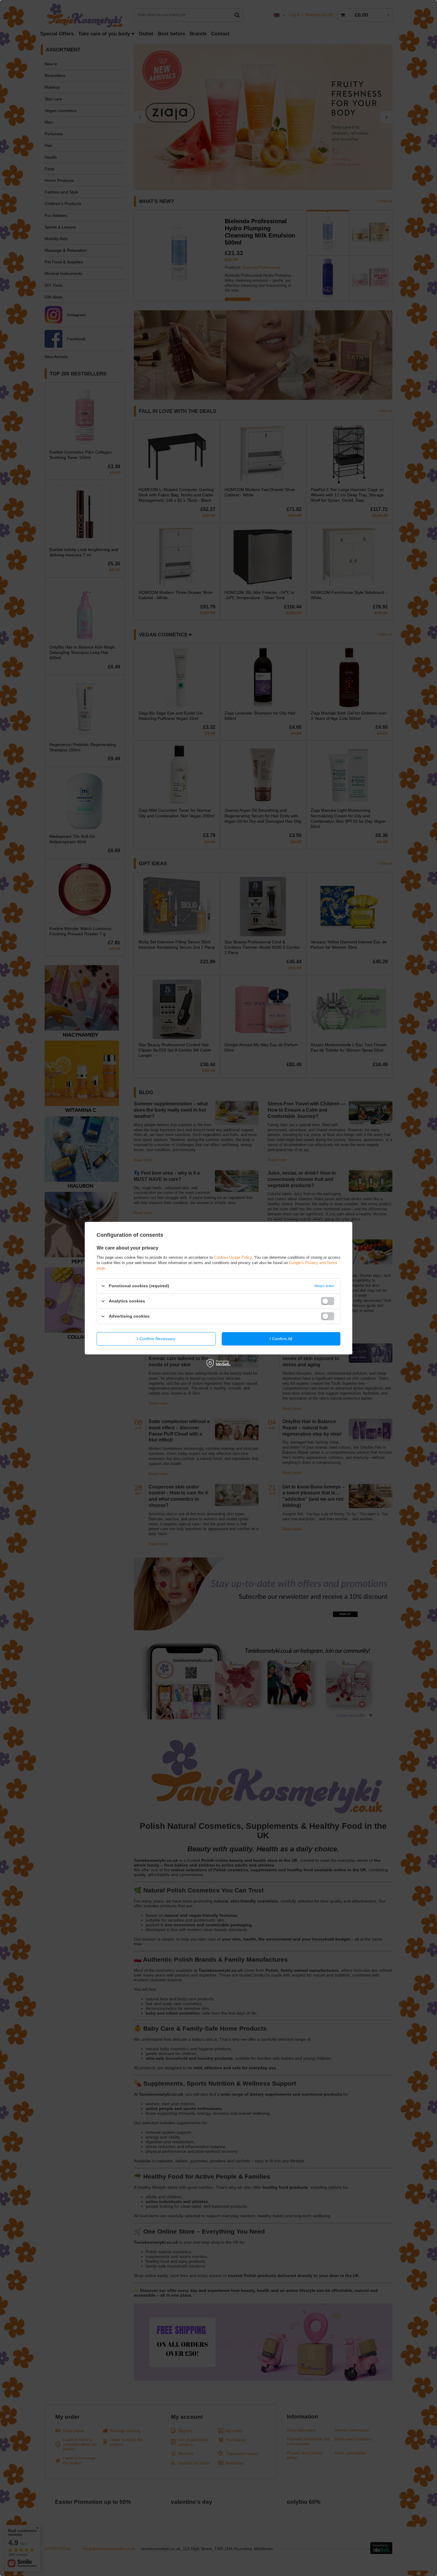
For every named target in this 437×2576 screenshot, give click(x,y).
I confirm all (281, 1339)
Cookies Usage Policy (233, 1257)
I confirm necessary (156, 1339)
